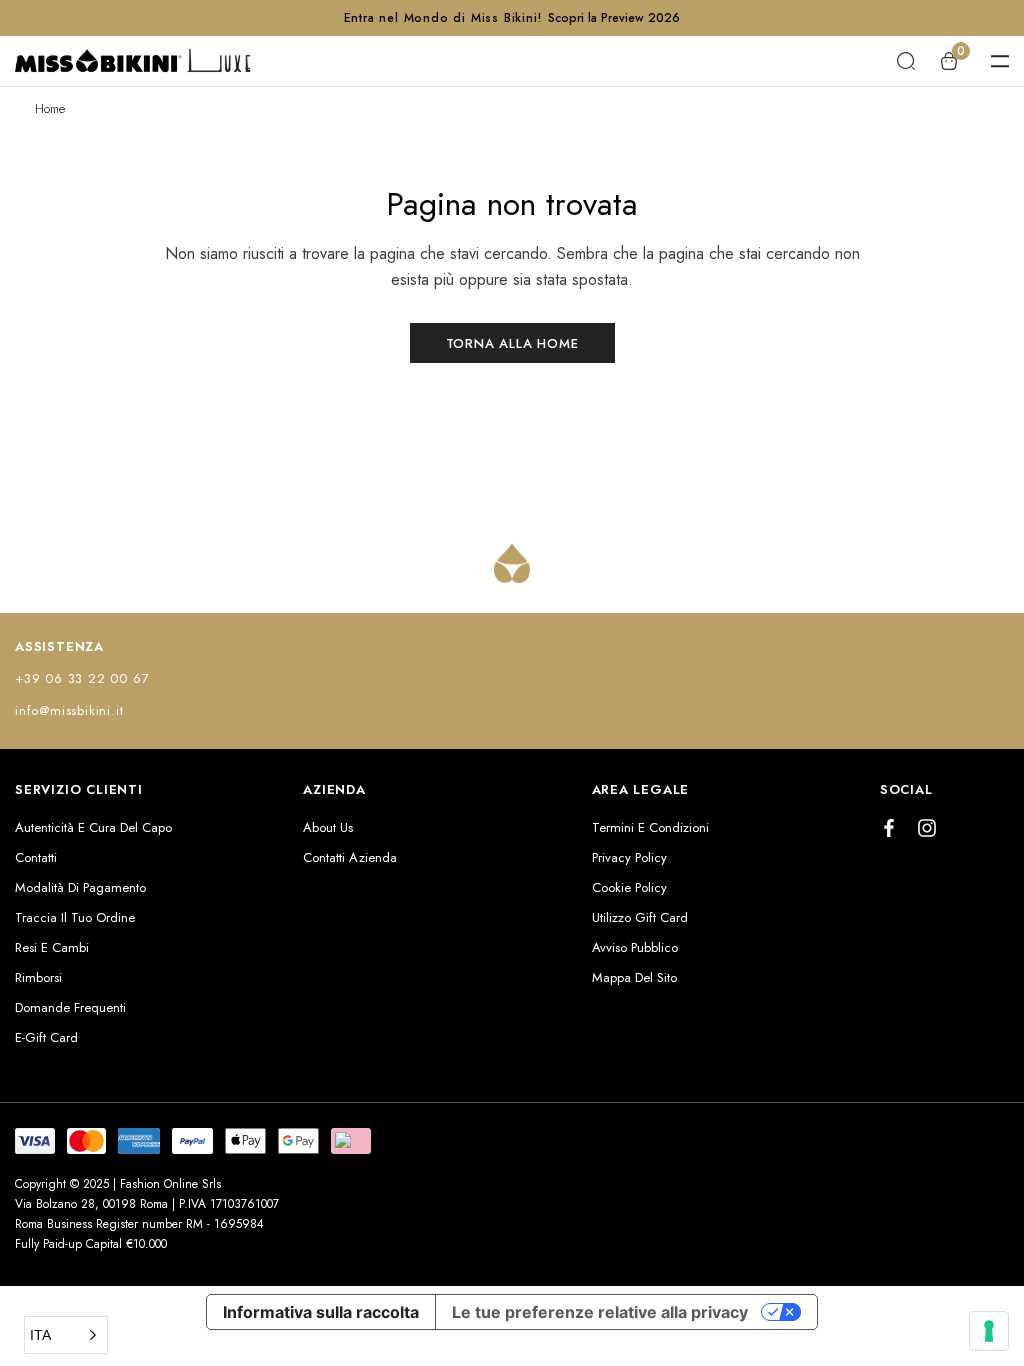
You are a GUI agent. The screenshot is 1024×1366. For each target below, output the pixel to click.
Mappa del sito (634, 977)
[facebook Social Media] (889, 828)
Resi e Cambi (52, 947)
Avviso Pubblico (635, 947)
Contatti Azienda (350, 857)
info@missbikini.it (69, 710)
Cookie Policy (629, 887)
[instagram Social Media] (927, 828)
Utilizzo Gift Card (640, 917)
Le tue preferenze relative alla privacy (600, 1312)
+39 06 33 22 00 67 (82, 678)
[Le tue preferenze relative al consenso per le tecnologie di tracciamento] (989, 1331)
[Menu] (1000, 61)
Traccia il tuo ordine (75, 917)
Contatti (36, 857)
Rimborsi (38, 977)
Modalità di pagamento (80, 887)
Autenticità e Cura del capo (93, 827)
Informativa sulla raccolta (321, 1312)
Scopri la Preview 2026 (614, 18)
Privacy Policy (629, 857)
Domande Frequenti (70, 1007)
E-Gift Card (46, 1037)
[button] (66, 1335)
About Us (328, 827)
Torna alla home (512, 343)
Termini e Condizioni (650, 827)
